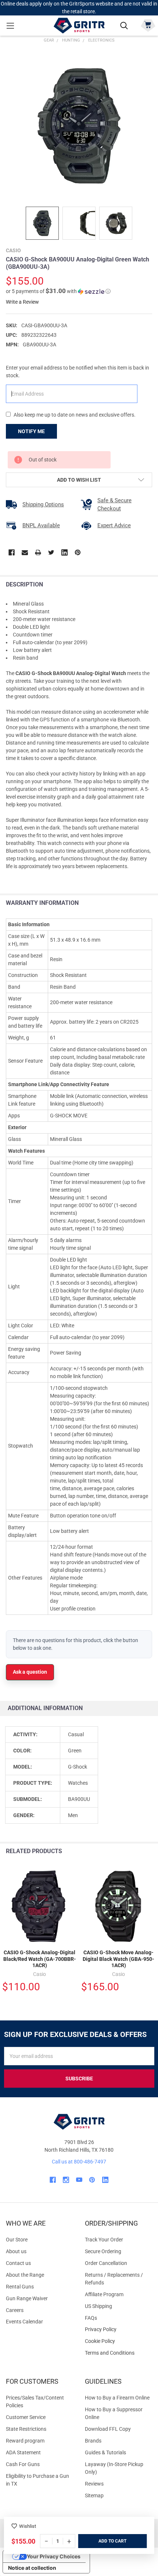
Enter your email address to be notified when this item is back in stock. (78, 372)
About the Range (25, 2275)
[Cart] (148, 25)
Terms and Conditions (118, 2353)
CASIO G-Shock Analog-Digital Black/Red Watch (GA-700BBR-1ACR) (40, 1959)
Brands (93, 2441)
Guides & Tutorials (105, 2452)
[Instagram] (66, 2180)
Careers (15, 2310)
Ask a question (30, 1672)
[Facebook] (12, 552)
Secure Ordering (103, 2251)
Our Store (17, 2240)
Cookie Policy (118, 2341)
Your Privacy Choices (54, 2556)
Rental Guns (20, 2287)
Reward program (25, 2441)
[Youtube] (79, 2180)
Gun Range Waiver (27, 2298)
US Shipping (98, 2306)
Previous (135, 1851)
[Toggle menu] (10, 26)
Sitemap (94, 2495)
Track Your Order (104, 2240)
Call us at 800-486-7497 (79, 2162)
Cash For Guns (23, 2464)
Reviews (94, 2484)
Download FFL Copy (108, 2429)
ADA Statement (23, 2452)
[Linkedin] (64, 552)
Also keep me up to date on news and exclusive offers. (75, 415)
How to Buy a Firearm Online (117, 2398)
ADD (103, 2541)
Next (150, 1851)
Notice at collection (32, 2568)
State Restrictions (26, 2429)
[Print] (38, 552)
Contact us (18, 2263)
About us (16, 2251)
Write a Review (22, 302)
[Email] (25, 552)
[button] (58, 291)
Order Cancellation (106, 2263)
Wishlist (28, 2526)
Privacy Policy (118, 2329)
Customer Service (26, 2417)
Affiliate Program (104, 2294)
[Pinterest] (78, 552)
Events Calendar (24, 2322)
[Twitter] (51, 552)
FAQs (91, 2318)
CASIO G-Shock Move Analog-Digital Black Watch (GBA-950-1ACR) (118, 1959)
